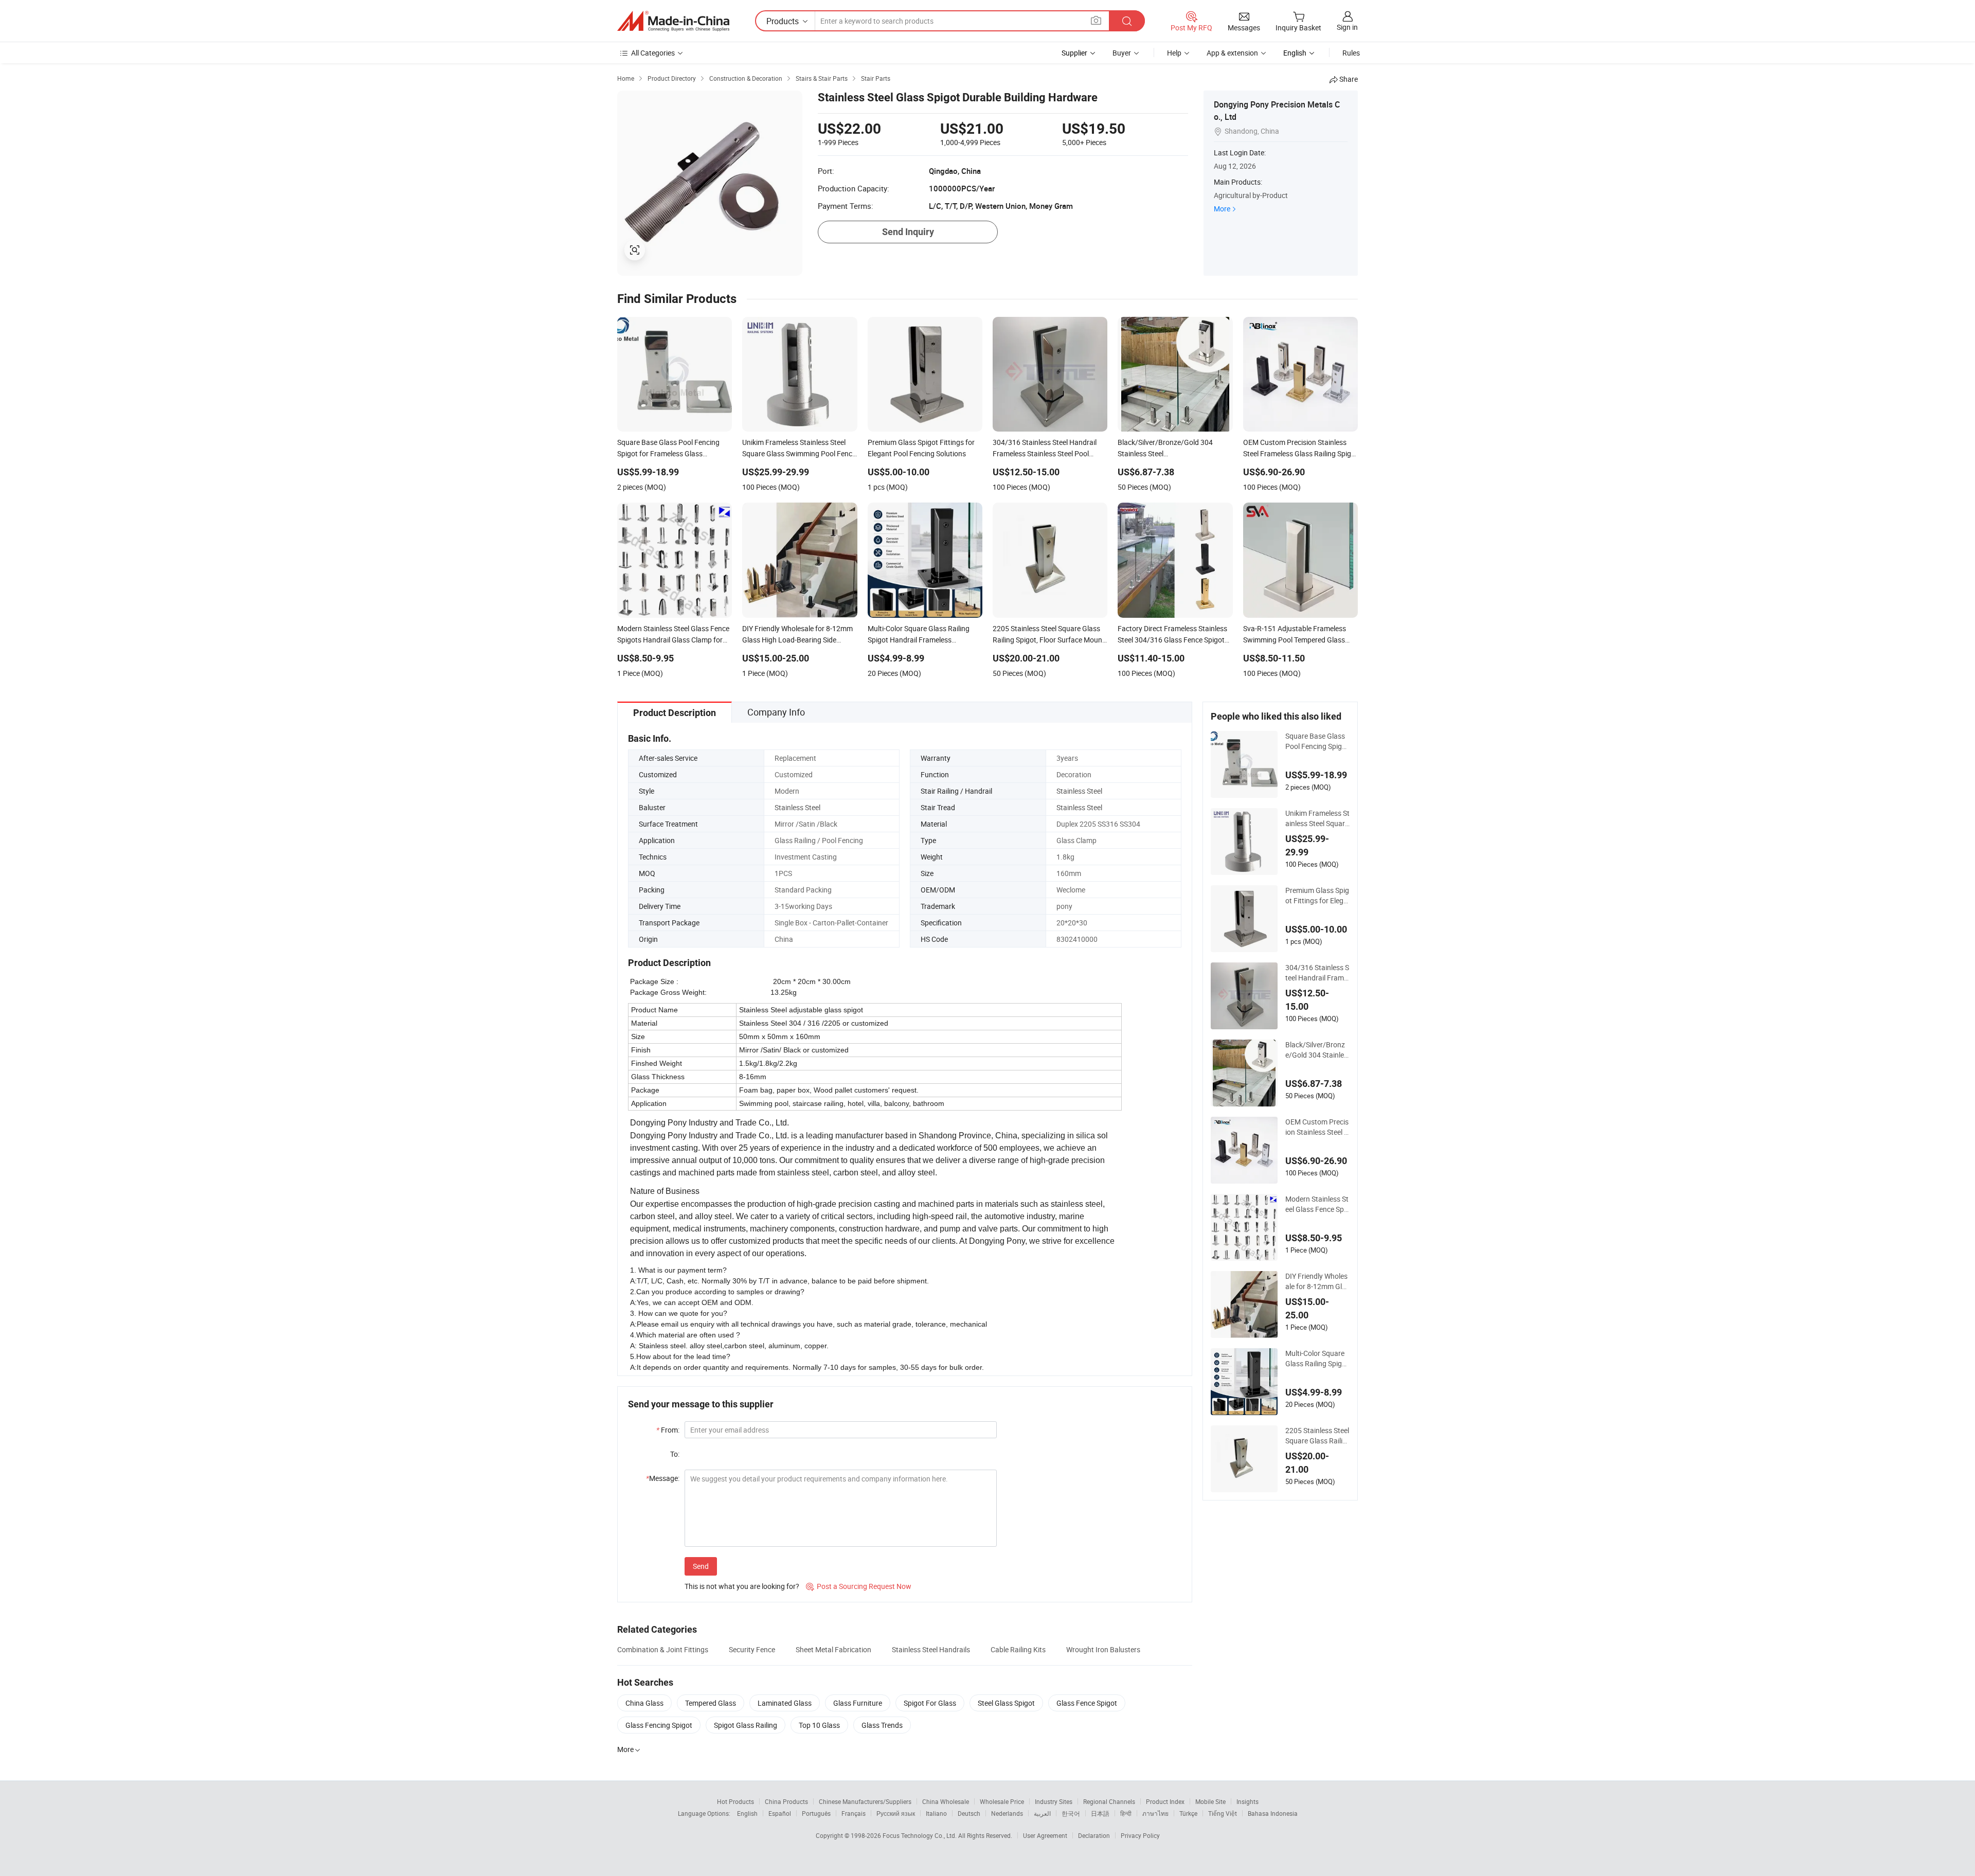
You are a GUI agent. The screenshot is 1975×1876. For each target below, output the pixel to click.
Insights (1247, 1801)
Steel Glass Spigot (1006, 1703)
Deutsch (969, 1813)
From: (668, 1430)
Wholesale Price (1002, 1801)
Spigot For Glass (930, 1703)
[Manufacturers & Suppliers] (673, 21)
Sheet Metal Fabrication (833, 1649)
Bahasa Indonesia (1273, 1813)
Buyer (1122, 53)
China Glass (644, 1703)
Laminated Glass (785, 1703)
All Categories (653, 53)
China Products (786, 1801)
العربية (1042, 1813)
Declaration (1094, 1835)
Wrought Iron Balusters (1103, 1649)
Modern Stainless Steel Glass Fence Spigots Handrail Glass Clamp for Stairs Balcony (1317, 1204)
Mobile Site (1210, 1801)
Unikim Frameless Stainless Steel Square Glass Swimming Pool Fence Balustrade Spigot (1317, 818)
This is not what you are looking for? (742, 1586)
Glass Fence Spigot (1087, 1703)
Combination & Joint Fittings (663, 1649)
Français (854, 1813)
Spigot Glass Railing (746, 1725)
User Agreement (1045, 1835)
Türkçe (1188, 1813)
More (1222, 209)
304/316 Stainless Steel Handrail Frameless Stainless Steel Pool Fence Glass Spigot (1317, 973)
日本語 (1100, 1813)
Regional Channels (1109, 1801)
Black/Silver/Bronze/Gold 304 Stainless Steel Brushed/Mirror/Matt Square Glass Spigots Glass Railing (1317, 1050)
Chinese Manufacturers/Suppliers (865, 1801)
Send (701, 1566)
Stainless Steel (1079, 791)
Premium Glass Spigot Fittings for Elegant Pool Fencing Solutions (1317, 896)
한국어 (1071, 1813)
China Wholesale (946, 1801)
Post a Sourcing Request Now (859, 1586)
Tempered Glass (711, 1703)
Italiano (936, 1813)
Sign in (1347, 27)
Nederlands (1007, 1813)
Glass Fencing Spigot (659, 1725)
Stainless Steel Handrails (931, 1649)
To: (675, 1454)
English (747, 1813)
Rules (1351, 53)
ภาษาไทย (1155, 1813)
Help (1174, 53)
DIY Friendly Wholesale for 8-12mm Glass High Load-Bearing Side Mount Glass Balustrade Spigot (1317, 1281)
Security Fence (752, 1649)
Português (816, 1813)
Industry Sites (1054, 1801)
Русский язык (896, 1813)
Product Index (1165, 1801)
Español (780, 1813)
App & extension (1232, 53)
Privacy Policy (1140, 1835)
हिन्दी (1126, 1813)
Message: (663, 1478)
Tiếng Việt (1223, 1813)
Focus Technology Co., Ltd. (920, 1835)
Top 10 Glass (819, 1725)
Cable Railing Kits (1018, 1649)
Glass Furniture (858, 1703)
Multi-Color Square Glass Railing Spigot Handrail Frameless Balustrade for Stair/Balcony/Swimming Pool (1317, 1359)
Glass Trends (882, 1725)
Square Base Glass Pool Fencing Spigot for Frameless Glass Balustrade (1317, 741)
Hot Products (735, 1801)
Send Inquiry (908, 232)
